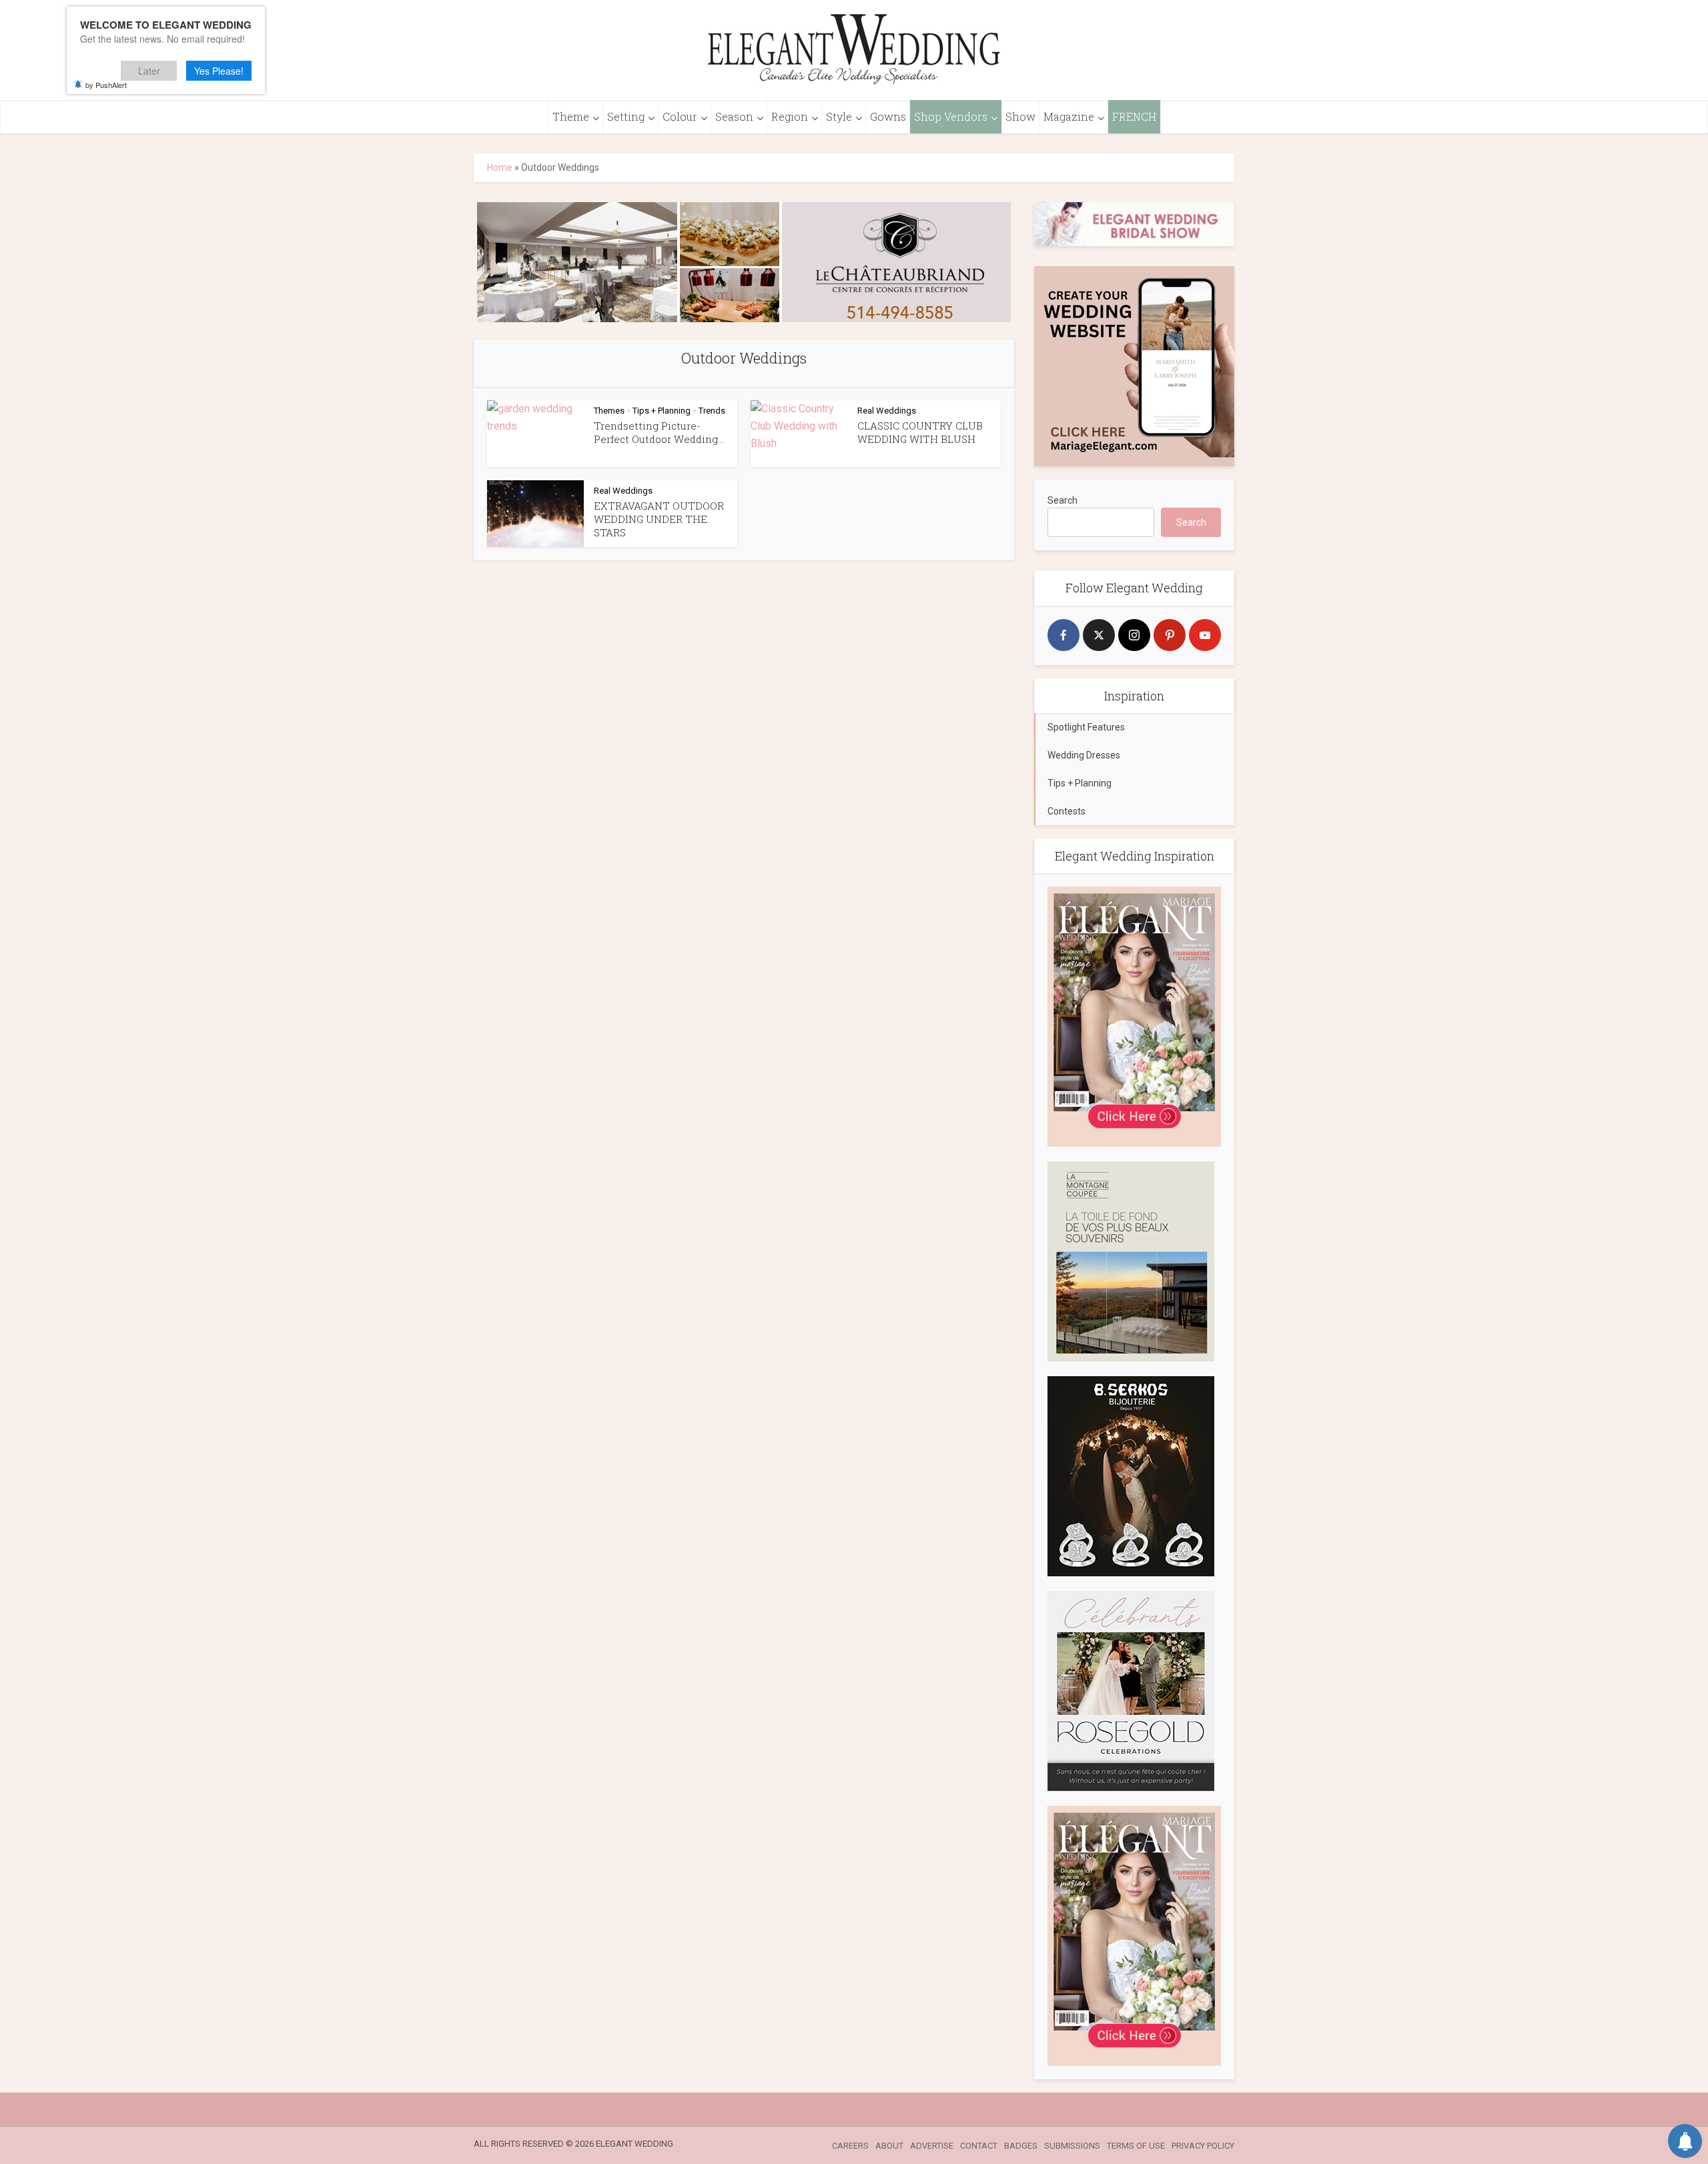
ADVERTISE (932, 2146)
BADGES (1021, 2146)
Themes (609, 411)
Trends (712, 411)
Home (500, 167)
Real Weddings (887, 411)
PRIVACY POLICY (1203, 2146)
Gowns (888, 116)
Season (734, 116)
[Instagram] (1134, 635)
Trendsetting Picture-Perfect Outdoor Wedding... (659, 432)
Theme (571, 116)
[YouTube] (1205, 635)
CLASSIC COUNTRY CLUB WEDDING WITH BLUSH (920, 432)
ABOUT (889, 2146)
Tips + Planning (662, 411)
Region (790, 116)
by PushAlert (106, 85)
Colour (680, 116)
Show (1020, 116)
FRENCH (1134, 116)
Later (149, 71)
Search (1062, 500)
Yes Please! (219, 71)
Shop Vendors (951, 116)
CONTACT (979, 2146)
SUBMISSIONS (1072, 2146)
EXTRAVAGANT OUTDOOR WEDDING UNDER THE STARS (659, 519)
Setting (626, 116)
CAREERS (850, 2146)
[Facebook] (1063, 635)
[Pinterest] (1170, 635)
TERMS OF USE (1136, 2146)
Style (839, 116)
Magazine (1069, 116)
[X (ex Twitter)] (1099, 635)
